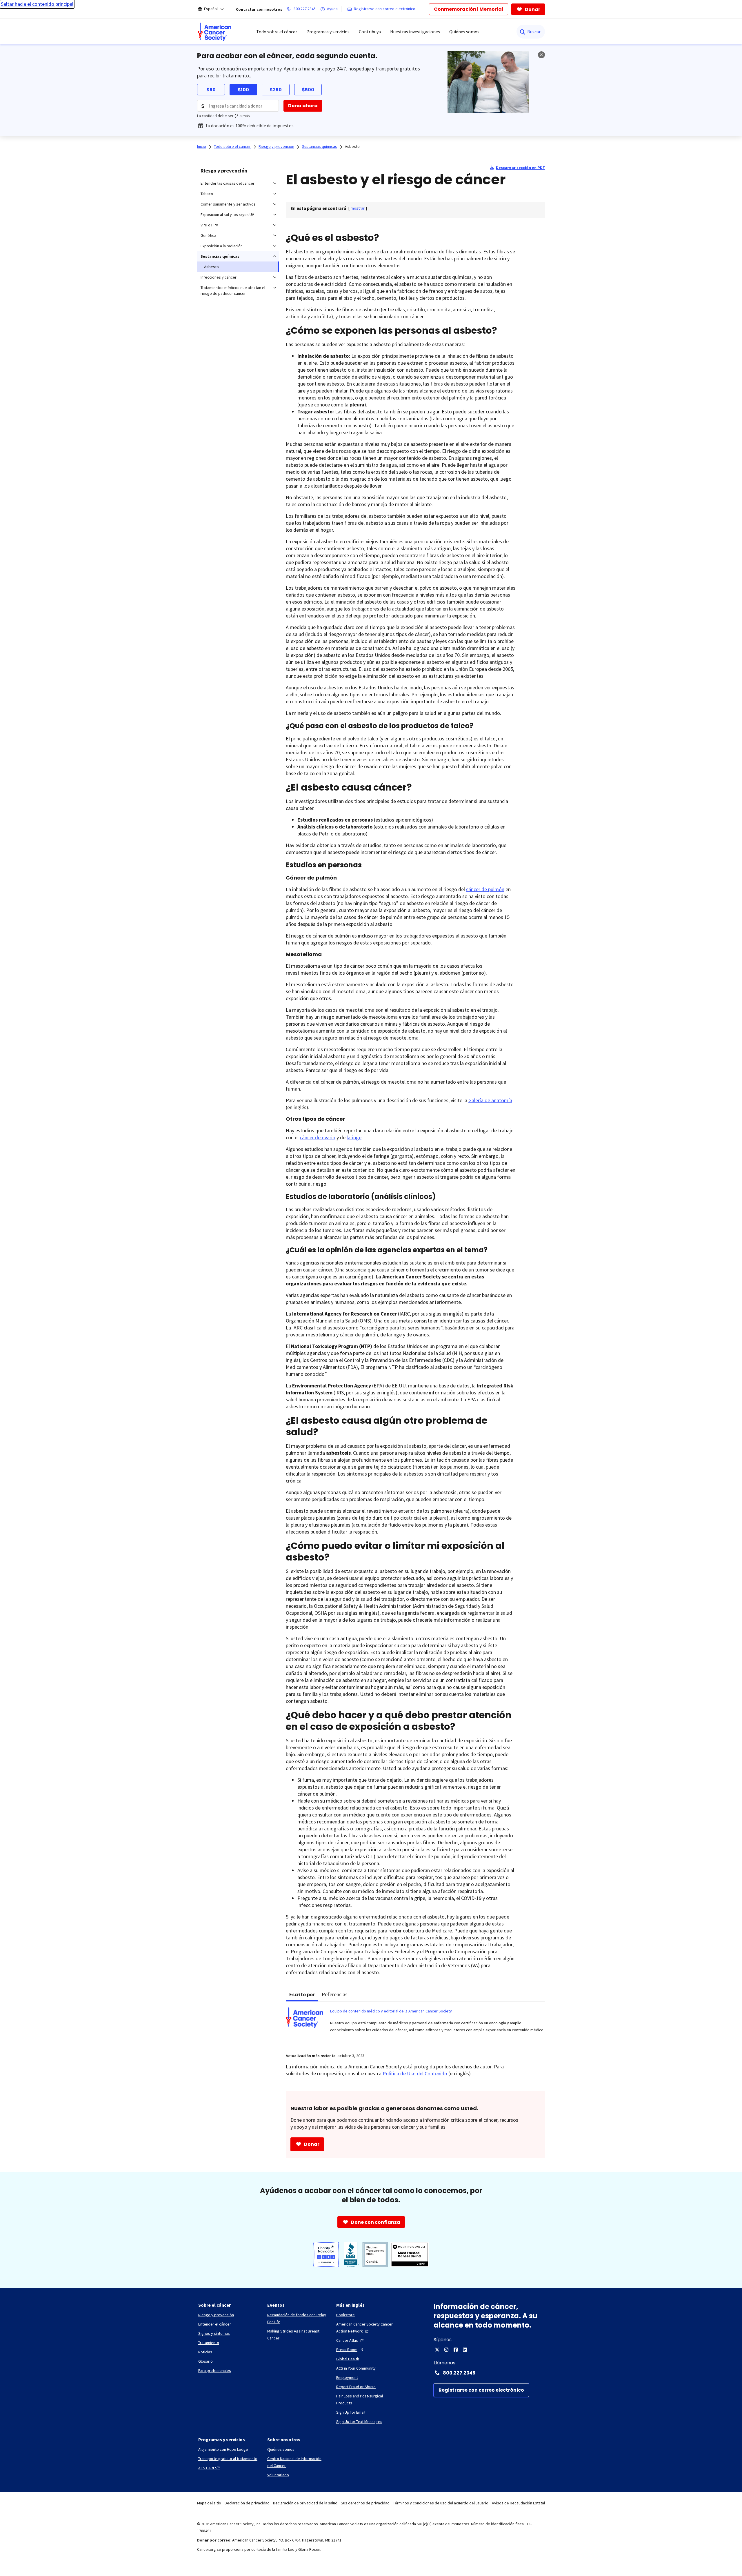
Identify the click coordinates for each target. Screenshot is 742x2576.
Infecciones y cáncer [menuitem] (219, 277)
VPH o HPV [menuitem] (209, 225)
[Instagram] (446, 2350)
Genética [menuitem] (208, 235)
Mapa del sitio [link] (209, 2503)
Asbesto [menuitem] (211, 267)
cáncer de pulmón (485, 889)
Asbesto (352, 146)
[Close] (541, 55)
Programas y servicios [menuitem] (328, 32)
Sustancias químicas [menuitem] (220, 256)
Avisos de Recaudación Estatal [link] (518, 2503)
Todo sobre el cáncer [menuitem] (277, 32)
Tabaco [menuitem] (207, 194)
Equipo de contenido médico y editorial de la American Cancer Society (391, 2011)
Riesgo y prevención (224, 171)
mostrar (358, 208)
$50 (211, 90)
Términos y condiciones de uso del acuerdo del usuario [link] (441, 2503)
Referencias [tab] (335, 1994)
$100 (243, 90)
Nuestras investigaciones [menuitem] (415, 32)
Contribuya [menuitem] (370, 32)
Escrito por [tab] (302, 1994)
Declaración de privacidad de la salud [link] (305, 2503)
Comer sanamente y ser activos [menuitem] (228, 204)
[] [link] (358, 208)
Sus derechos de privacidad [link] (365, 2503)
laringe (354, 1137)
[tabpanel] (415, 2024)
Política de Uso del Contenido (415, 2073)
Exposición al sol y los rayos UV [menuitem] (227, 215)
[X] (437, 2350)
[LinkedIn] (465, 2350)
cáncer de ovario (318, 1137)
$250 (276, 90)
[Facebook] (456, 2350)
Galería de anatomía (490, 1100)
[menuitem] (214, 32)
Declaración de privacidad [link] (247, 2503)
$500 (308, 90)
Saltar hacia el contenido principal (37, 4)
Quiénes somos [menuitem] (464, 32)
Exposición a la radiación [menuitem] (222, 246)
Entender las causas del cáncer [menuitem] (228, 183)
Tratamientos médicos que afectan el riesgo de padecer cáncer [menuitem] (233, 290)
